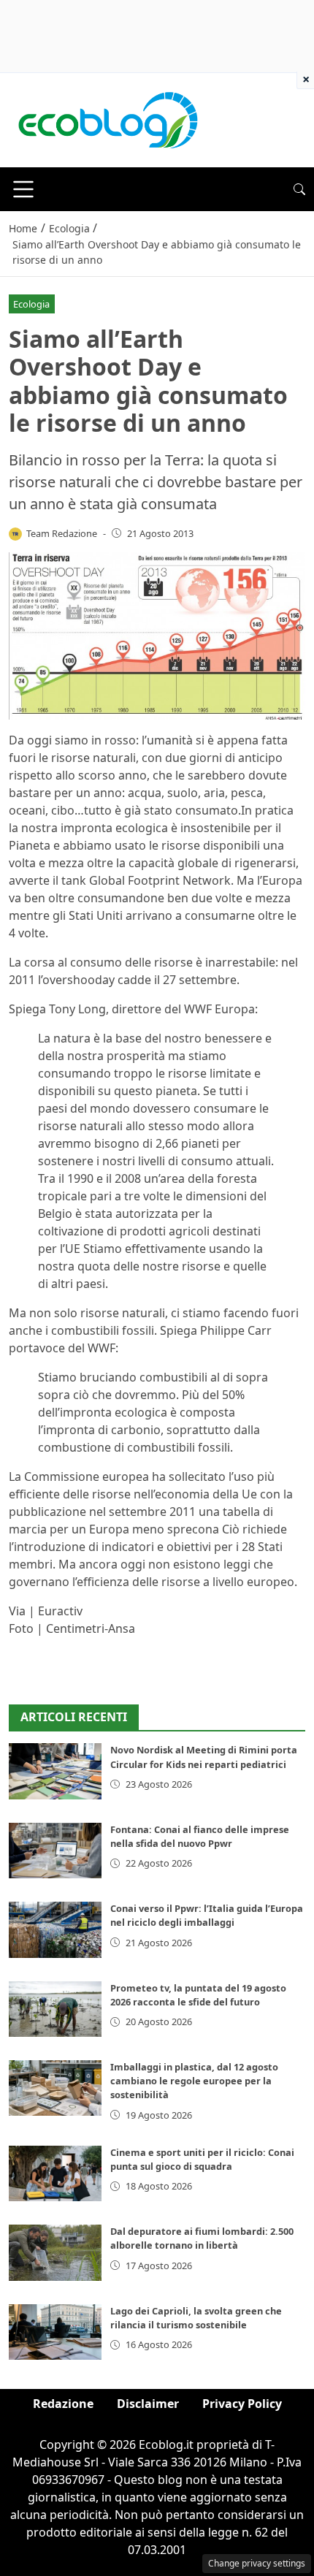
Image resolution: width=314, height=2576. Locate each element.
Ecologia (31, 304)
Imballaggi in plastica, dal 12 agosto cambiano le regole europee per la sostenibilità (194, 2081)
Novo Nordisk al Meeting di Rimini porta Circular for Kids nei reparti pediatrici (204, 1757)
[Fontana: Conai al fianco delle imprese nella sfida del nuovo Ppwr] (55, 1851)
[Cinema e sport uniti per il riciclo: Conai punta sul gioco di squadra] (55, 2173)
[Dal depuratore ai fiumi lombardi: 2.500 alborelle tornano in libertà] (55, 2252)
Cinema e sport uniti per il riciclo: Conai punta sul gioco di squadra (202, 2159)
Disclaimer (148, 2404)
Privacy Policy (242, 2404)
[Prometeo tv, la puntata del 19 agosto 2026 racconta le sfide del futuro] (55, 2009)
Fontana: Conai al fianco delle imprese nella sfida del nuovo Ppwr (200, 1836)
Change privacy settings (257, 2563)
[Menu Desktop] (23, 189)
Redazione (63, 2404)
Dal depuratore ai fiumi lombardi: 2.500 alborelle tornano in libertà (202, 2238)
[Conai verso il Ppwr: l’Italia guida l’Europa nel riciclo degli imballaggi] (55, 1929)
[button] (299, 189)
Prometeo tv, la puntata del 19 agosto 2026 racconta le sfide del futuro (198, 1995)
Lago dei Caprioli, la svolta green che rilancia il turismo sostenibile (196, 2318)
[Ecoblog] (107, 119)
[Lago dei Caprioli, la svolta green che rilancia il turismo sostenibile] (55, 2332)
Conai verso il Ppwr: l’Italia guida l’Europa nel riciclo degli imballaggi (207, 1915)
